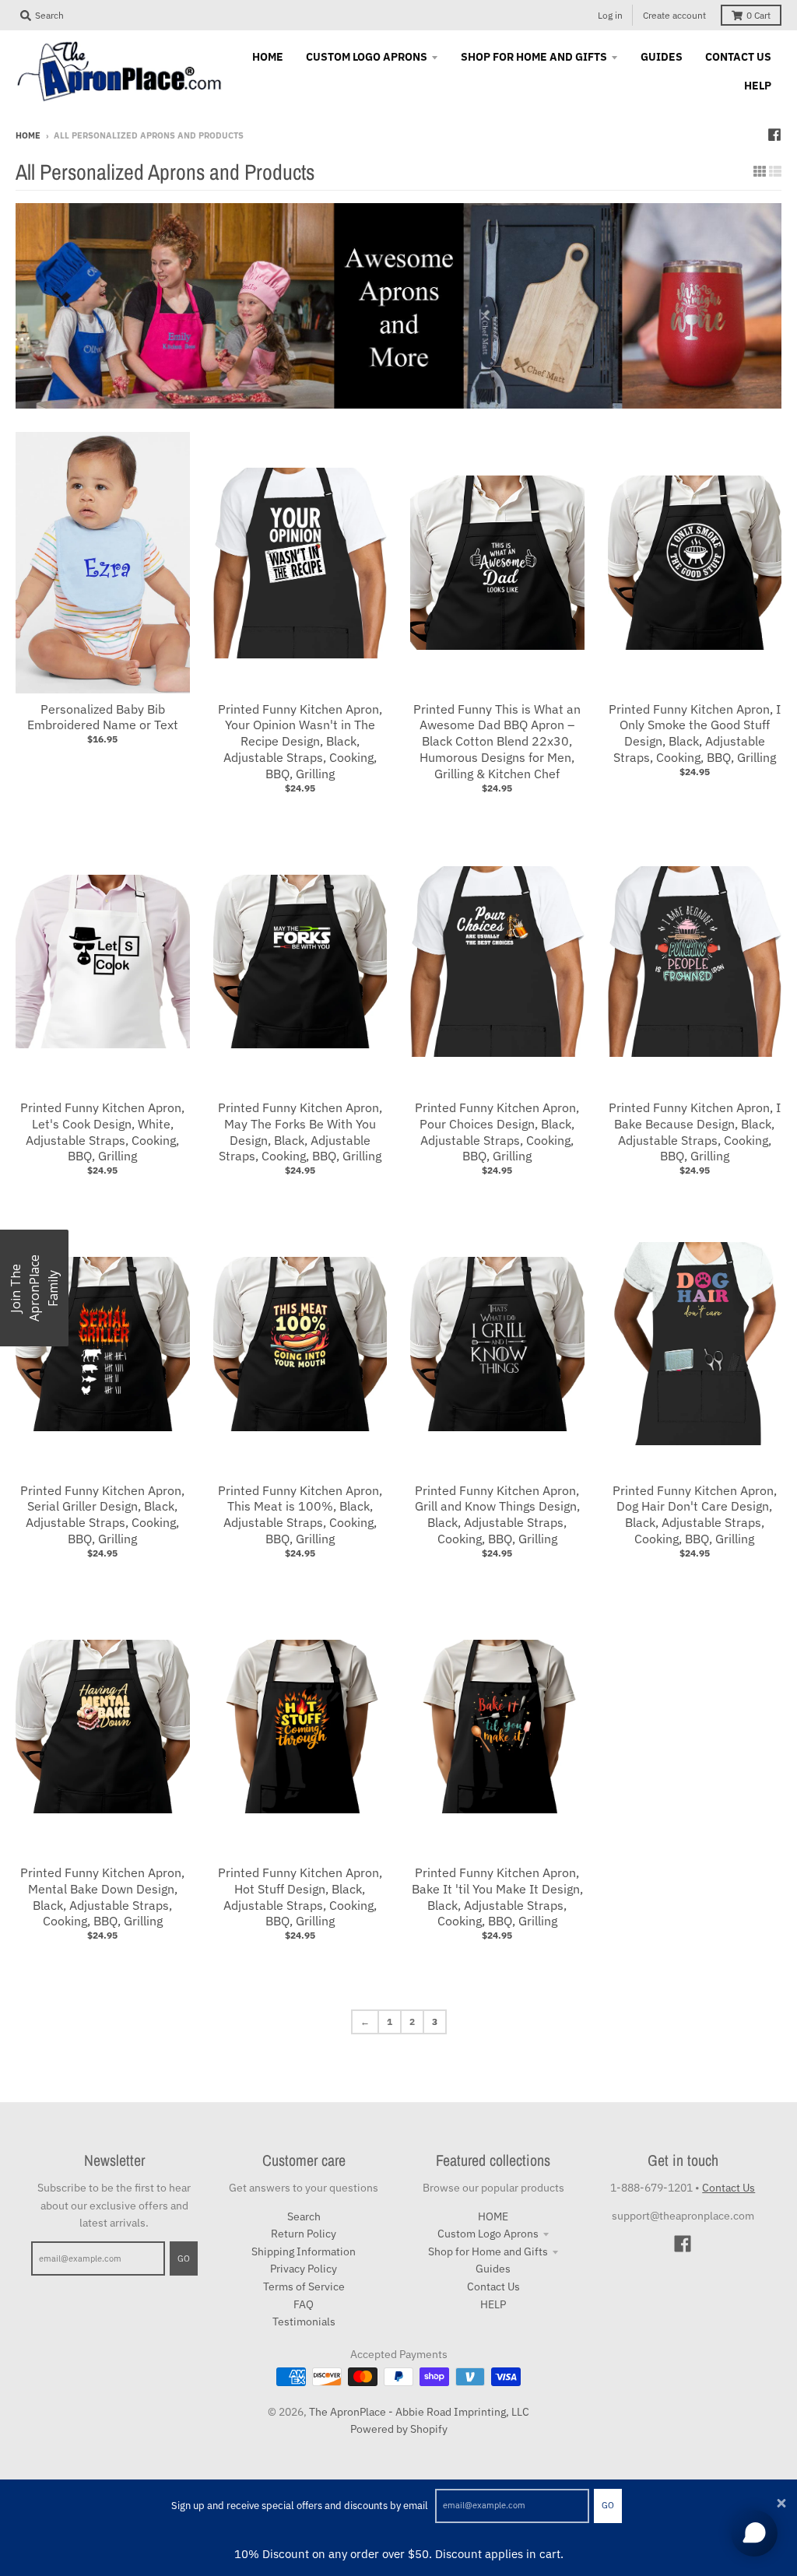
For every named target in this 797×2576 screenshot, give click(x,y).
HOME (493, 2216)
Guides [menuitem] (662, 57)
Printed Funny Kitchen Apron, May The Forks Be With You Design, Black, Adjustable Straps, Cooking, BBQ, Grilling (300, 1132)
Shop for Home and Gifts (488, 2251)
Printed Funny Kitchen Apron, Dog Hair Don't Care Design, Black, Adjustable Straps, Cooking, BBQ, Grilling (695, 1514)
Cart (758, 15)
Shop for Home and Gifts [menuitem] (534, 57)
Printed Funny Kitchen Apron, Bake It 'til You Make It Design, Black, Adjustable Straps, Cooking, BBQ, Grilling (497, 1897)
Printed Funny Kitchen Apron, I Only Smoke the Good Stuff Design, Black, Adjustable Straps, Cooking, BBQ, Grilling (695, 733)
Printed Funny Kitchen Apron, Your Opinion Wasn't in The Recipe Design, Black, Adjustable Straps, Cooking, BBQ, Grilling (300, 741)
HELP (493, 2304)
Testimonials (304, 2322)
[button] (34, 1288)
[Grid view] (760, 171)
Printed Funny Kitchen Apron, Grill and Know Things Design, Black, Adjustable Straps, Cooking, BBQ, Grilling (497, 1514)
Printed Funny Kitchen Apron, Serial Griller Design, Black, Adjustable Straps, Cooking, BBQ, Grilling (102, 1514)
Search (304, 2216)
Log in (610, 15)
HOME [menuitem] (268, 57)
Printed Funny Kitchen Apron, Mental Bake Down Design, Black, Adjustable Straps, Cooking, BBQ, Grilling (102, 1897)
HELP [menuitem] (758, 86)
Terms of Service (304, 2286)
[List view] (775, 171)
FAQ (304, 2304)
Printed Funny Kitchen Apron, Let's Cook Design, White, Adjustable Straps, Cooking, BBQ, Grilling (102, 1132)
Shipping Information (304, 2251)
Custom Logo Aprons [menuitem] (367, 57)
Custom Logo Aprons (488, 2234)
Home (28, 135)
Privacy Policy (304, 2269)
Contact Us (493, 2286)
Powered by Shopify (399, 2429)
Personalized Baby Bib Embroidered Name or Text (103, 717)
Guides (493, 2269)
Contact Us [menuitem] (738, 57)
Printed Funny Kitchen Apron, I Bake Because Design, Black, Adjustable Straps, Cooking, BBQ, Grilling (695, 1132)
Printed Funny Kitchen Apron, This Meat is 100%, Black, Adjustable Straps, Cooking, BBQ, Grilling (300, 1514)
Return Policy (304, 2234)
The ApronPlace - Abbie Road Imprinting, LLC (419, 2412)
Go (608, 2505)
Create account (674, 15)
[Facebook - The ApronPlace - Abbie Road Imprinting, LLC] (774, 135)
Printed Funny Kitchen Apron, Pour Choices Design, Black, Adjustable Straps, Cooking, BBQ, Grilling (497, 1132)
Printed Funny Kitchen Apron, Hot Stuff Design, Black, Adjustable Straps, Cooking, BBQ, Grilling (300, 1897)
